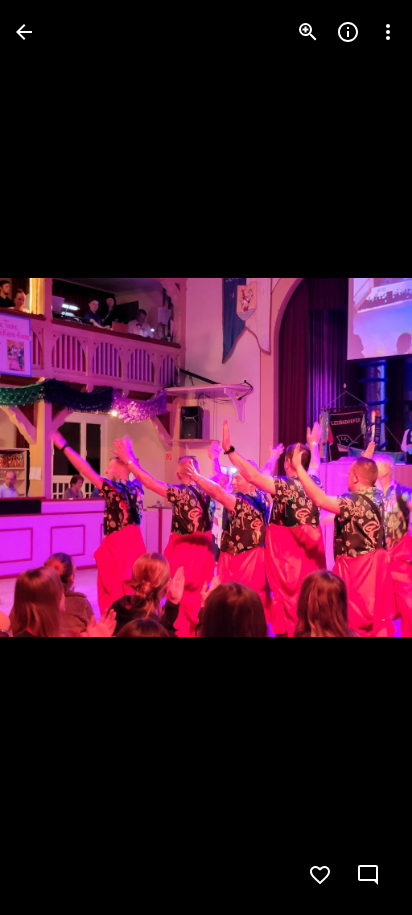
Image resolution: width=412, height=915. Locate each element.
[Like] (320, 875)
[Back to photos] (24, 32)
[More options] (388, 32)
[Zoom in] (308, 32)
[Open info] (348, 32)
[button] (56, 458)
